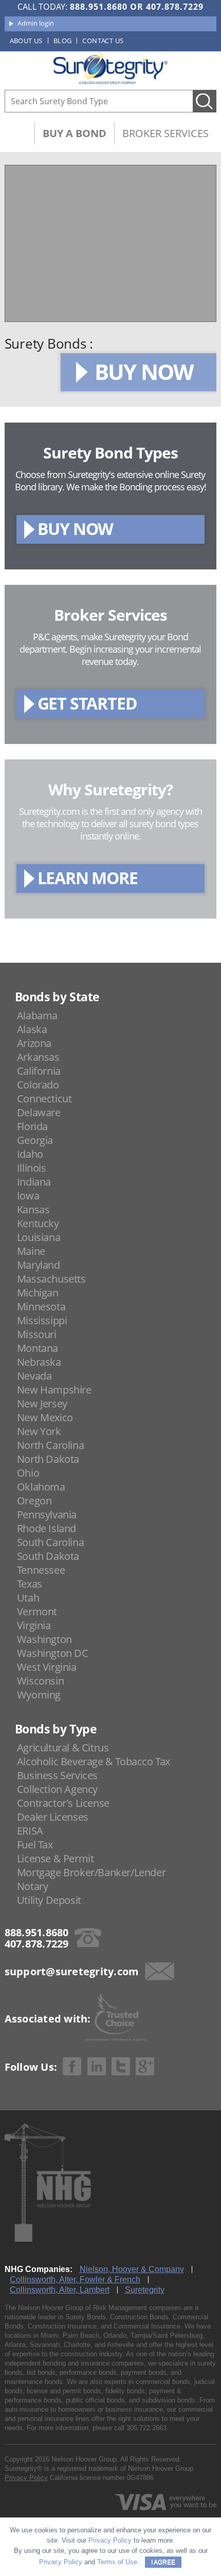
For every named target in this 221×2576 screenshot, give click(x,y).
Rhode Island (47, 1528)
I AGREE (163, 2562)
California (39, 1071)
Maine (31, 1251)
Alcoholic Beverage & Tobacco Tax (94, 1761)
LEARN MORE (88, 878)
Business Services (57, 1775)
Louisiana (39, 1237)
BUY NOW (144, 371)
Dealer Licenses (53, 1817)
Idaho (30, 1154)
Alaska (32, 1029)
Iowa (28, 1196)
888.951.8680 (99, 7)
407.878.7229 (175, 7)
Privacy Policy (26, 2478)
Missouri (37, 1334)
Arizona (34, 1043)
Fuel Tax (35, 1845)
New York (39, 1431)
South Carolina (50, 1542)
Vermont (37, 1611)
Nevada (34, 1376)
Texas (30, 1584)
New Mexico (45, 1417)
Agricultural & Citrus (63, 1748)
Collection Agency (57, 1789)
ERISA (30, 1831)
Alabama (37, 1015)
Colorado (38, 1085)
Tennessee (41, 1570)
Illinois (32, 1168)
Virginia (34, 1625)
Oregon (34, 1501)
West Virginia (47, 1667)
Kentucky (38, 1223)
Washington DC (53, 1653)
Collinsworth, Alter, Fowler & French (75, 2279)
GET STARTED (87, 703)
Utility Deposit (49, 1900)
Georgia (35, 1140)
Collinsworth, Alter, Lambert (60, 2290)
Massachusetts (51, 1279)
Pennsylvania (47, 1514)
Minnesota (41, 1306)
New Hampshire (54, 1390)
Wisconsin (40, 1681)
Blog (63, 41)
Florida (32, 1126)
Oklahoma (41, 1487)
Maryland (39, 1265)
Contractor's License (63, 1803)
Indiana (34, 1182)
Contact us (103, 41)
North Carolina (50, 1445)
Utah (28, 1598)
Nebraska (39, 1362)
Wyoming (39, 1695)
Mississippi (42, 1320)
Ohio (28, 1473)
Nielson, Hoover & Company (132, 2269)
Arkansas (38, 1057)
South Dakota (48, 1556)
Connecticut (44, 1099)
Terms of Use (117, 2562)
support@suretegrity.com (72, 1971)
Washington (44, 1639)
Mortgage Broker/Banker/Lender (91, 1872)
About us (26, 41)
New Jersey (42, 1404)
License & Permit (56, 1858)
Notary (33, 1886)
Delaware (39, 1112)
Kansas (33, 1209)
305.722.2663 (146, 2428)
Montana (38, 1348)
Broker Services (165, 133)
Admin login (36, 23)
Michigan (38, 1293)
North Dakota (48, 1459)
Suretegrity (145, 2290)
